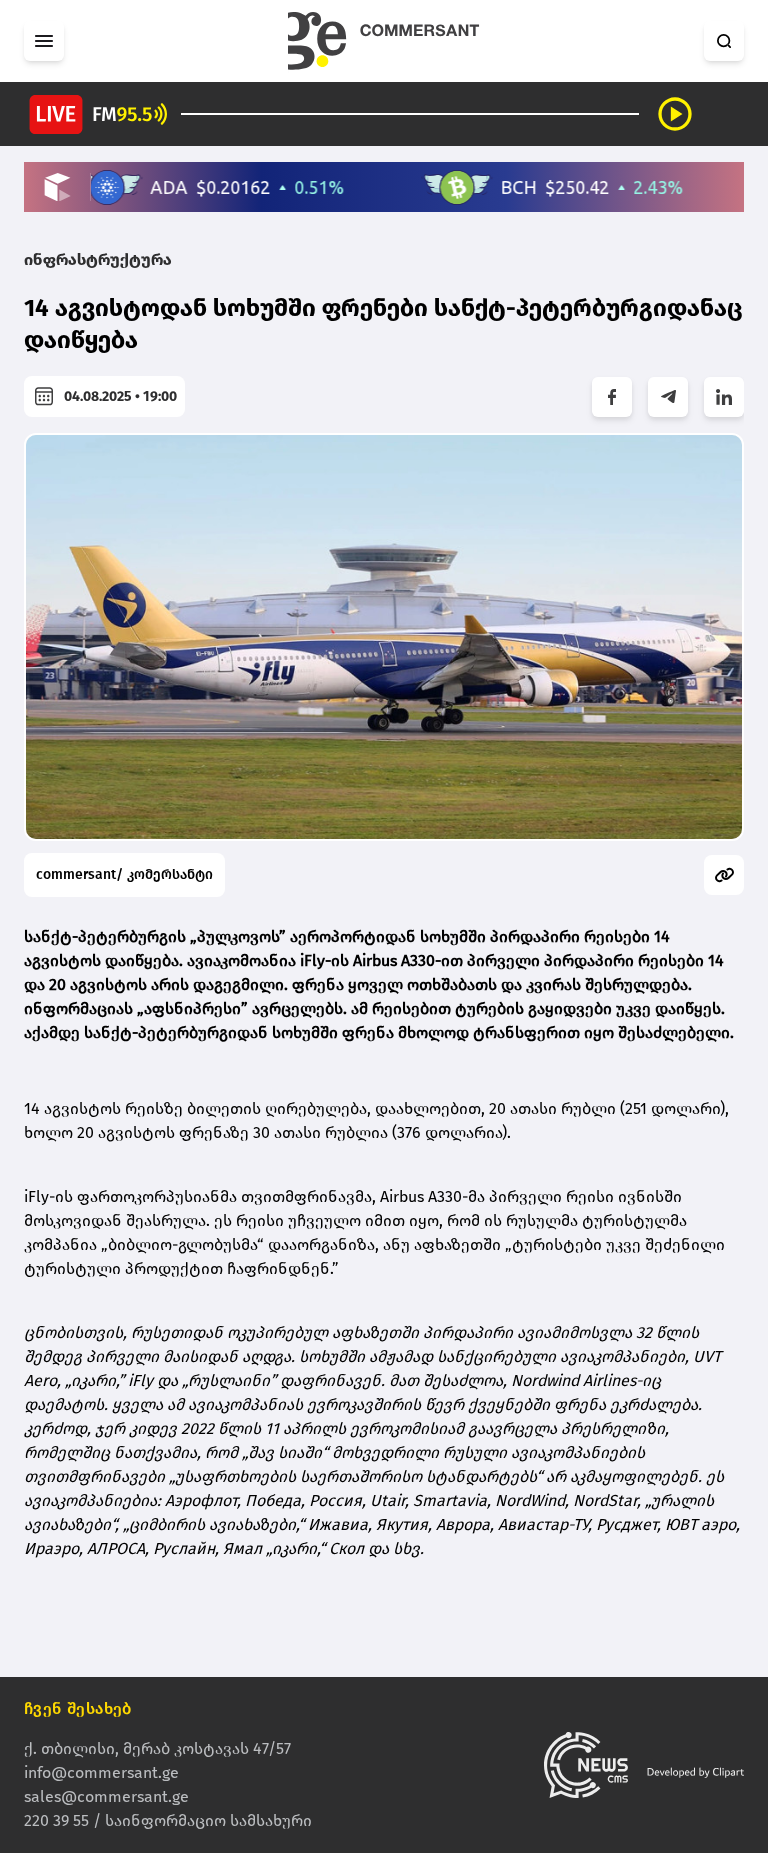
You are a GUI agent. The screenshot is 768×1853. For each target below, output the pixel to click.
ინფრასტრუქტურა (98, 259)
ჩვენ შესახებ (78, 1708)
